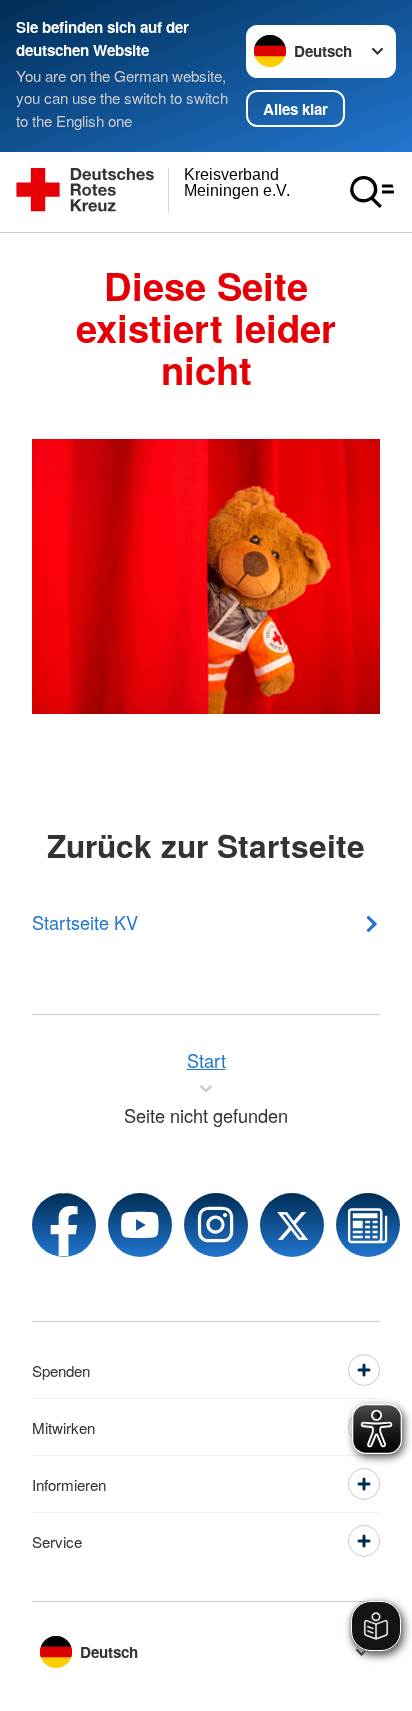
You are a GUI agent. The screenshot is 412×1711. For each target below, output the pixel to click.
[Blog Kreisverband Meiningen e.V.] (368, 1225)
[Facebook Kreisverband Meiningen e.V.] (64, 1225)
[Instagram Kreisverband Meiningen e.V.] (216, 1225)
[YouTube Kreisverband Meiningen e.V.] (140, 1225)
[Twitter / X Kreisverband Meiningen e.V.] (292, 1225)
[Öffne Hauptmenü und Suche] (372, 192)
